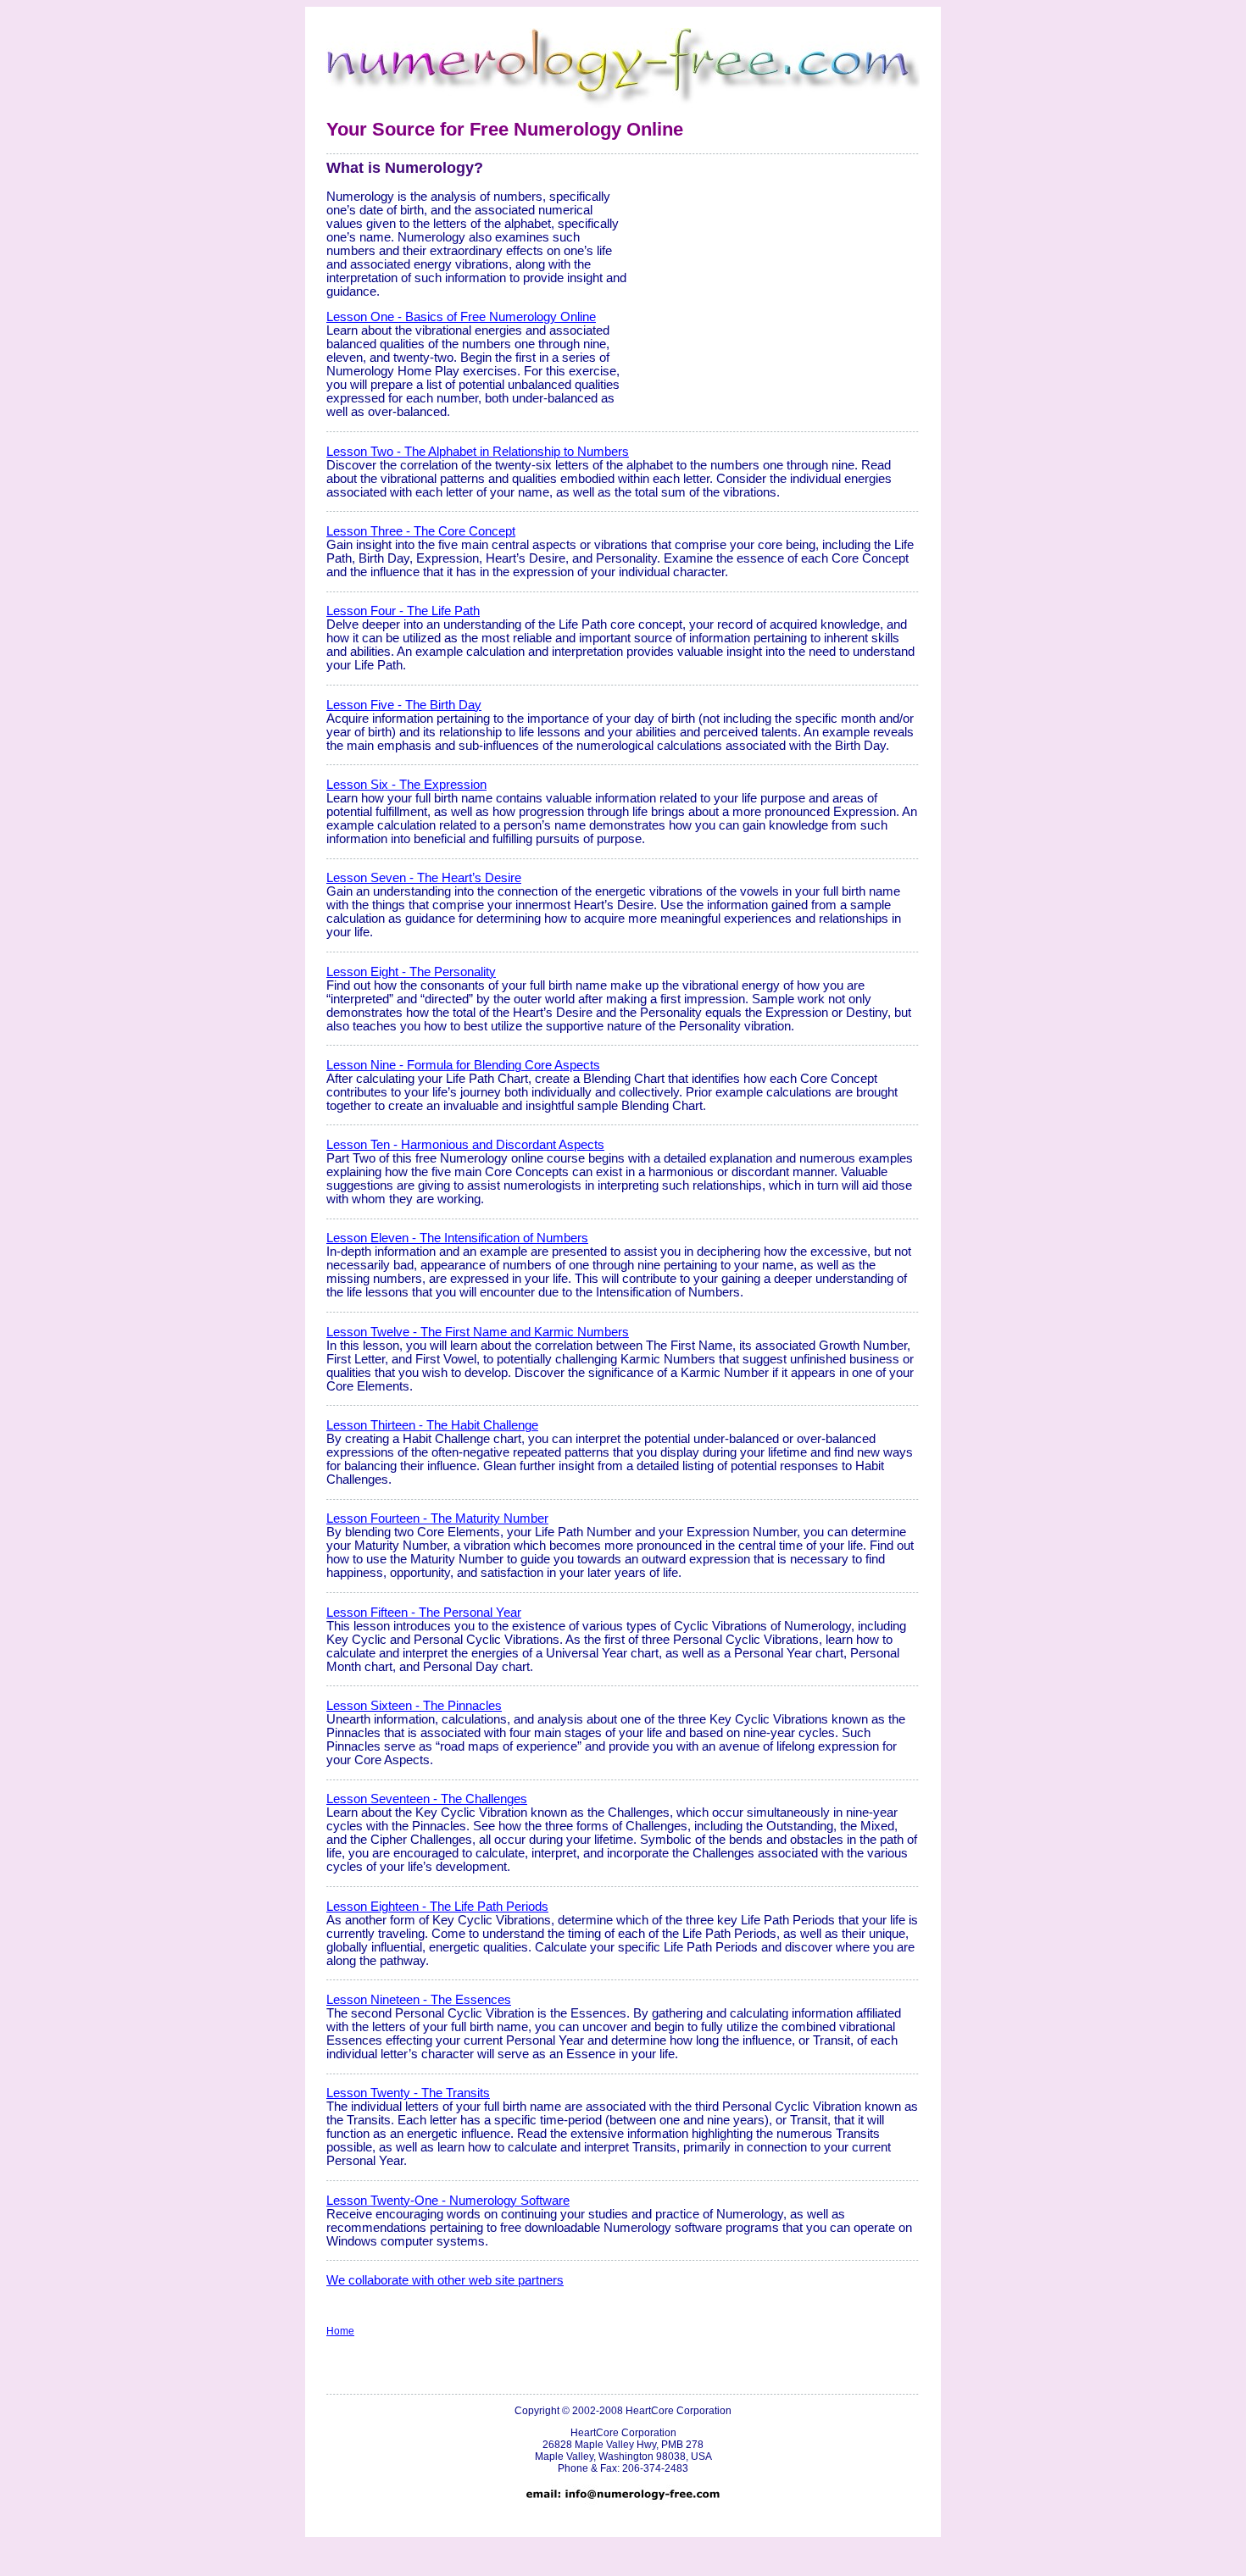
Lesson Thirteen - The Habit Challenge (432, 1425)
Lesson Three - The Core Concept (421, 531)
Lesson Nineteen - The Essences (419, 2000)
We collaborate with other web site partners (445, 2280)
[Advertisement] (777, 277)
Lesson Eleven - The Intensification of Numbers (457, 1238)
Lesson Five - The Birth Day (404, 705)
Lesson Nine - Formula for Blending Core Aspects (463, 1065)
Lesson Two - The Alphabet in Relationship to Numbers (478, 452)
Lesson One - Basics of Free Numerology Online (461, 317)
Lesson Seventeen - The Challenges (427, 1799)
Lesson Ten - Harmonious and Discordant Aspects (465, 1145)
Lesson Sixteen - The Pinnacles (414, 1706)
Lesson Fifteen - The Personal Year (424, 1613)
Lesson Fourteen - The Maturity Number (437, 1518)
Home (340, 2331)
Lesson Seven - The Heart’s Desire (424, 878)
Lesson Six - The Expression (406, 785)
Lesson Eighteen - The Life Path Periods (437, 1907)
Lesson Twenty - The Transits (408, 2093)
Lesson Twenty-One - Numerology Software (448, 2201)
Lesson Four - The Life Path (403, 611)
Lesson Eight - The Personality (411, 972)
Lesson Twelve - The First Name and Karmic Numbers (478, 1332)
